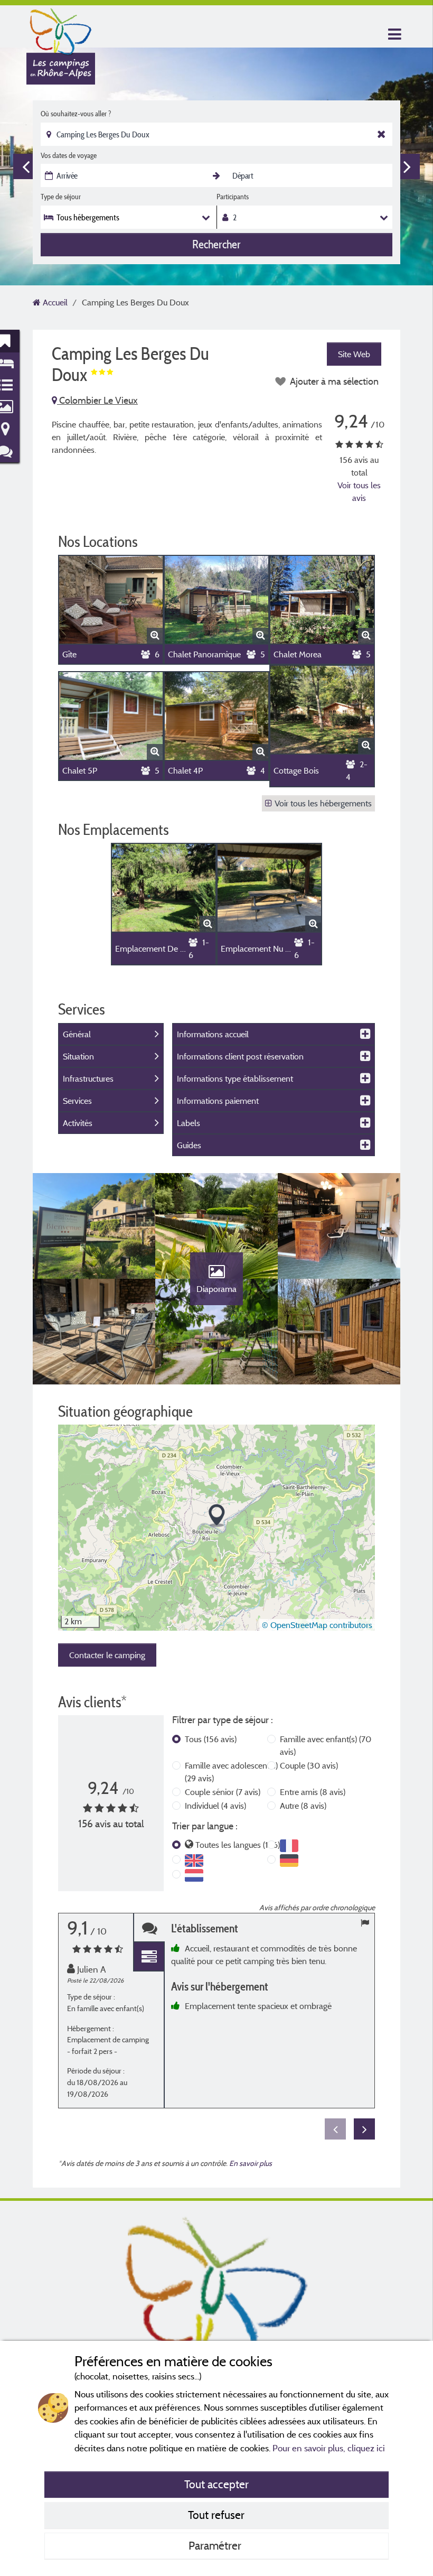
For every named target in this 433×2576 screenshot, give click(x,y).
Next (407, 166)
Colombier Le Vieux (97, 400)
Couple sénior (223, 1792)
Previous (26, 166)
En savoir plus (251, 2163)
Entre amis (313, 1792)
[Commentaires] (149, 1928)
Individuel (215, 1806)
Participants (233, 197)
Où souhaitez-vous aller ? (76, 114)
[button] (217, 1516)
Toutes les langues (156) (238, 1845)
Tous (211, 1739)
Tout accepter (216, 2484)
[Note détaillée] (149, 1957)
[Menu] (393, 35)
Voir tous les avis (359, 491)
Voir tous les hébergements (323, 803)
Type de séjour (61, 197)
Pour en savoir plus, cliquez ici (329, 2448)
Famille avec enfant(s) (326, 1745)
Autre (303, 1806)
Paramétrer (216, 2545)
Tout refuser (216, 2515)
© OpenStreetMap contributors (317, 1625)
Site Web (354, 354)
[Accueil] (61, 29)
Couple (309, 1765)
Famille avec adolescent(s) (231, 1772)
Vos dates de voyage (69, 155)
